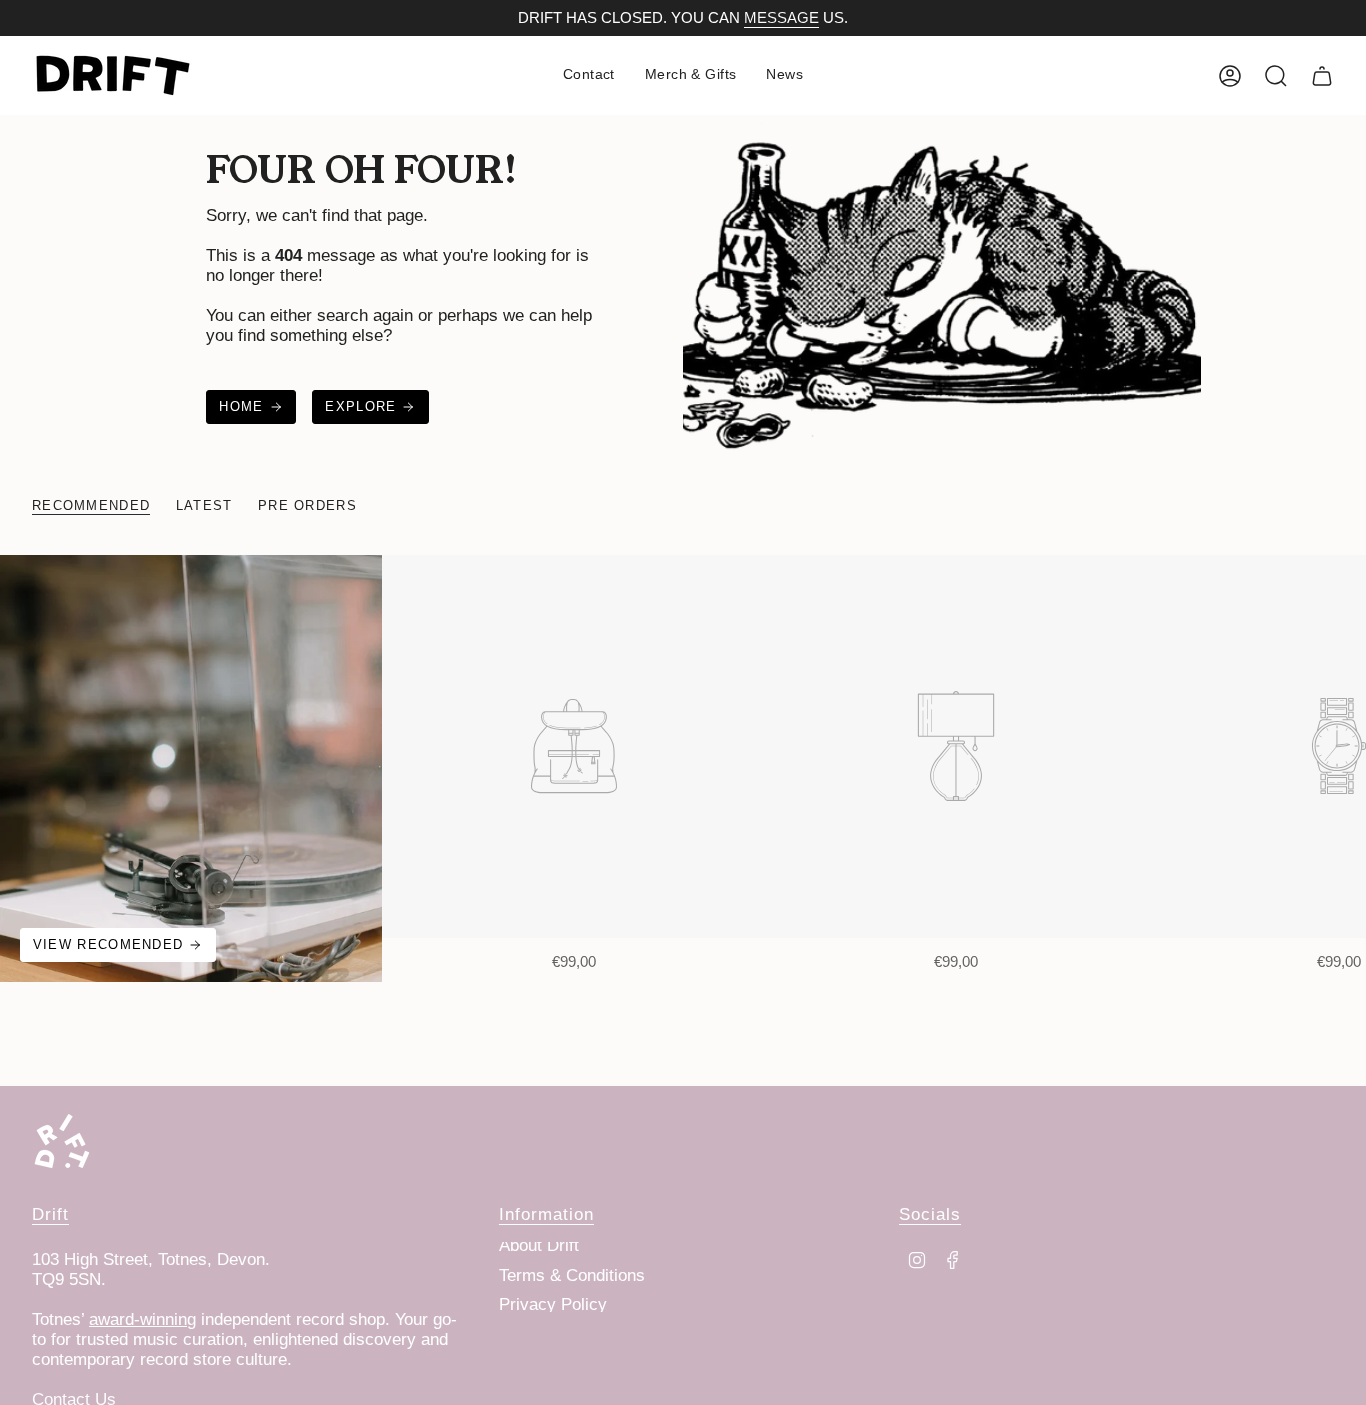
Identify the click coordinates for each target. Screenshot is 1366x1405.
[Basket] (1322, 76)
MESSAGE (781, 18)
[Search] (1276, 76)
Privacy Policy (553, 1304)
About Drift (539, 1245)
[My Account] (1230, 76)
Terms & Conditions (572, 1275)
